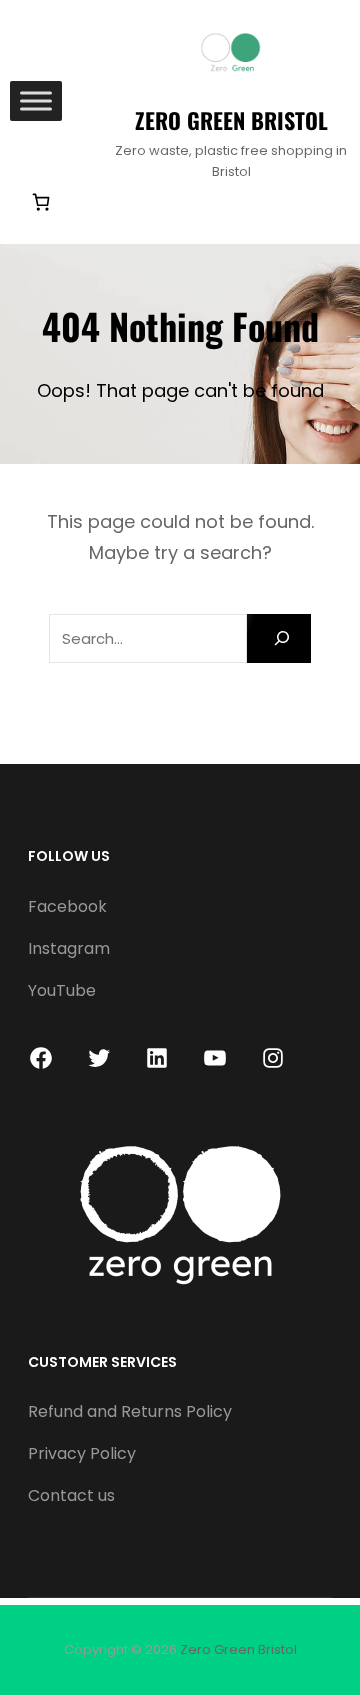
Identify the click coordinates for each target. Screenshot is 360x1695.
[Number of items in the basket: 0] (40, 202)
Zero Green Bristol (231, 120)
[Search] (279, 638)
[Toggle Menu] (36, 101)
